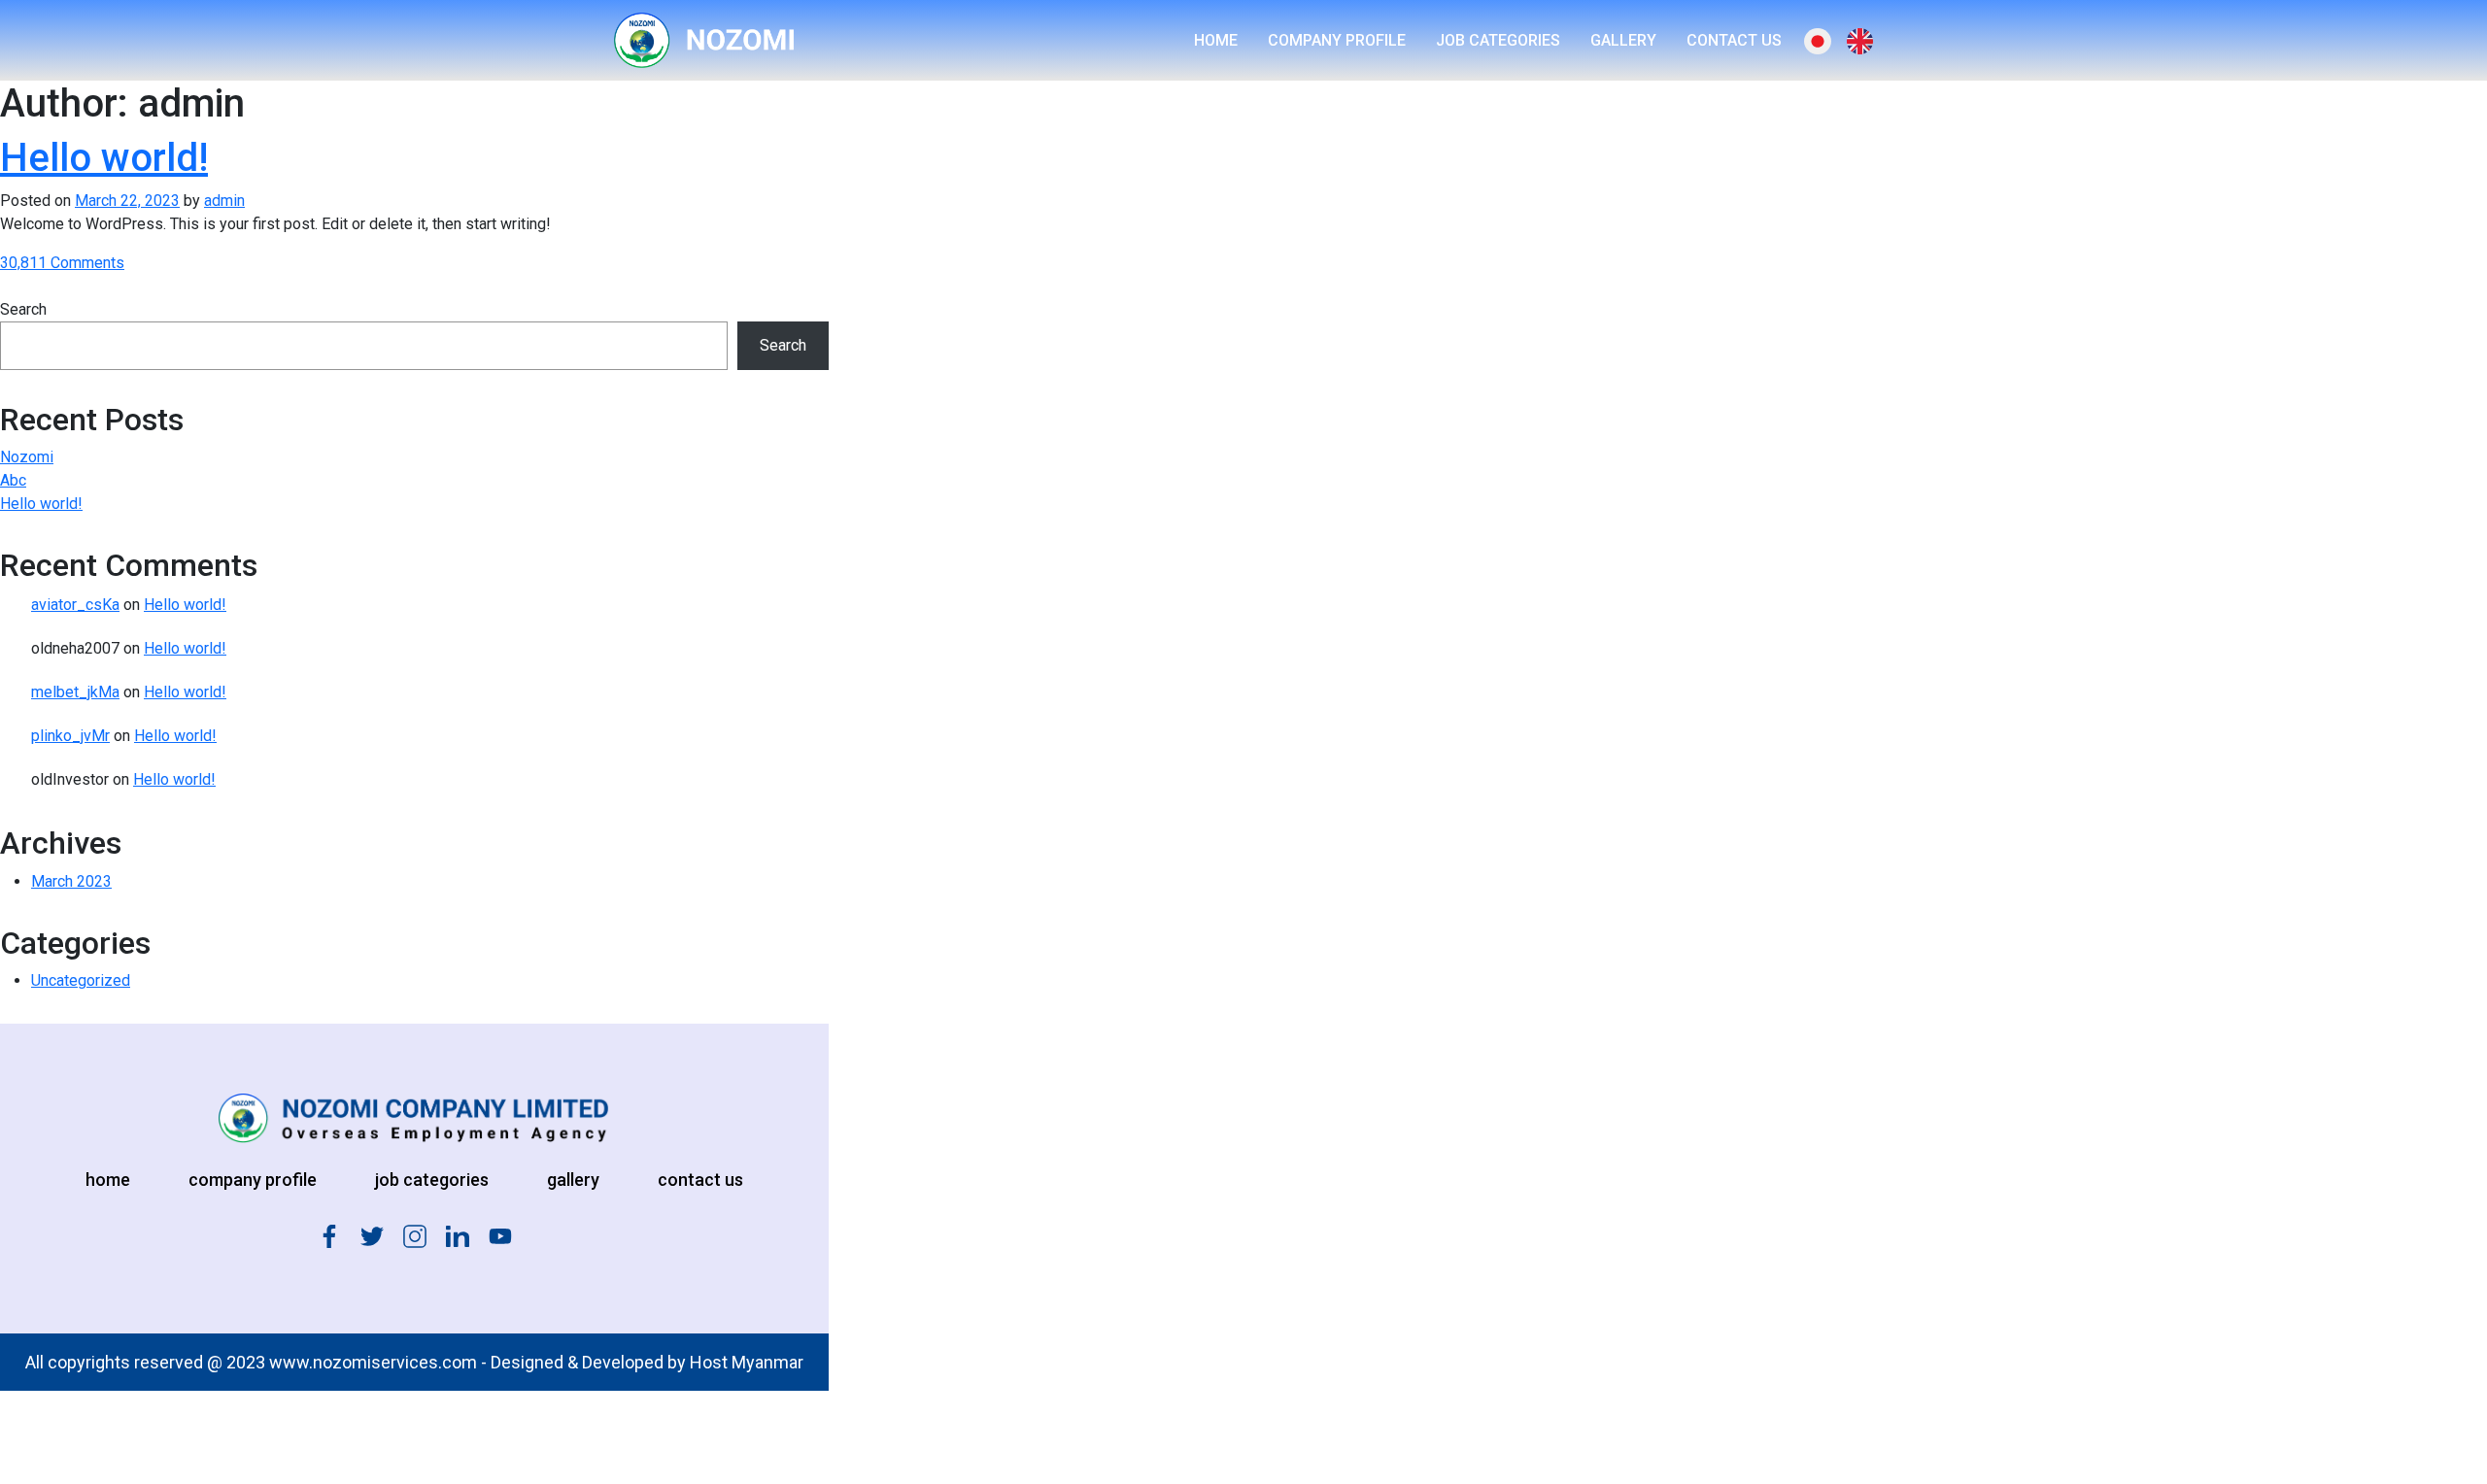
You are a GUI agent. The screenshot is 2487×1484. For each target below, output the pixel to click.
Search (23, 309)
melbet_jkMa (75, 692)
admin (224, 201)
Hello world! (104, 158)
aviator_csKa (75, 605)
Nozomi (27, 457)
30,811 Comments (62, 263)
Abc (13, 480)
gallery (573, 1180)
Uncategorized (81, 980)
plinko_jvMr (70, 736)
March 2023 (71, 881)
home (108, 1180)
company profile (253, 1180)
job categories (432, 1180)
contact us (700, 1180)
